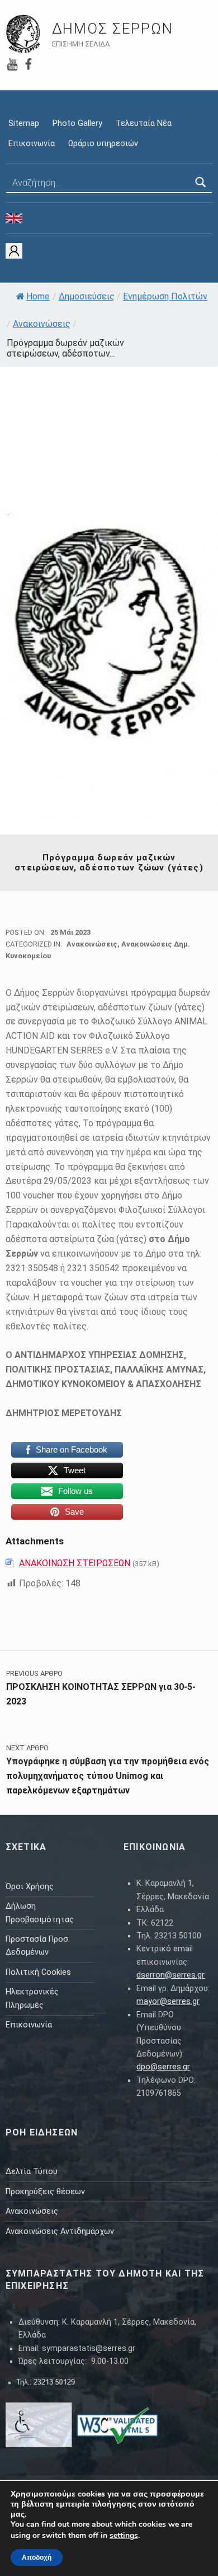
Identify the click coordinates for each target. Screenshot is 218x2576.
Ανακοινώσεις (42, 324)
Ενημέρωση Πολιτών (165, 296)
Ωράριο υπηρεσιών (103, 144)
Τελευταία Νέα (144, 123)
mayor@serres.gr (168, 2001)
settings (124, 2536)
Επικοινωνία (32, 144)
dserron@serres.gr (170, 1975)
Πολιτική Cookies (38, 1972)
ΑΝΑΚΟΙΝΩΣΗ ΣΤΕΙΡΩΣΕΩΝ (75, 1563)
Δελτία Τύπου (32, 2172)
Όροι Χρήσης (30, 1887)
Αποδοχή (37, 2558)
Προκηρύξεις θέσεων (45, 2192)
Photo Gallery (77, 123)
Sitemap (24, 123)
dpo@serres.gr (163, 2067)
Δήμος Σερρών (113, 29)
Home (38, 296)
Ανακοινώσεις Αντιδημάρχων (60, 2231)
